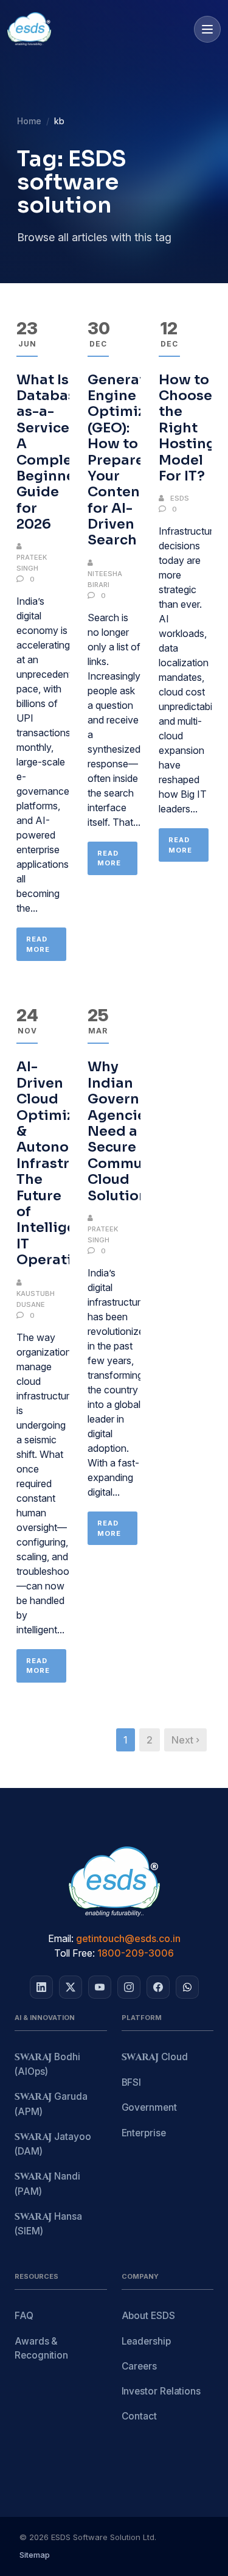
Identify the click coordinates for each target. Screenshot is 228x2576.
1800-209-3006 (136, 1953)
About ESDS (148, 2316)
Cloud (155, 2057)
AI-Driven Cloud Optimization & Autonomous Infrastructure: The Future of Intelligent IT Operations (67, 1163)
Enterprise (144, 2133)
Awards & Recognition (41, 2348)
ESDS (180, 498)
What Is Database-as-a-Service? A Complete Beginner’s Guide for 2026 (54, 452)
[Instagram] (129, 1987)
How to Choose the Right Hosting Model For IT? (187, 428)
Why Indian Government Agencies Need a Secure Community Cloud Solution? (132, 1131)
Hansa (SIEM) (48, 2224)
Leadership (146, 2341)
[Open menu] (207, 29)
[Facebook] (158, 1987)
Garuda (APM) (51, 2104)
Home (29, 121)
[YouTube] (100, 1987)
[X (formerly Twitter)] (71, 1987)
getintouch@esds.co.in (128, 1938)
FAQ (24, 2316)
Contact (139, 2416)
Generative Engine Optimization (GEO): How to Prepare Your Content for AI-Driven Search (135, 460)
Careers (139, 2366)
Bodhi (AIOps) (47, 2064)
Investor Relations (161, 2391)
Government (149, 2107)
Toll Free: (74, 1953)
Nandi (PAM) (47, 2184)
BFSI (132, 2082)
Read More (38, 944)
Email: (61, 1938)
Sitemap (35, 2555)
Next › (185, 1740)
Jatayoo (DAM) (53, 2144)
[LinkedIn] (41, 1987)
